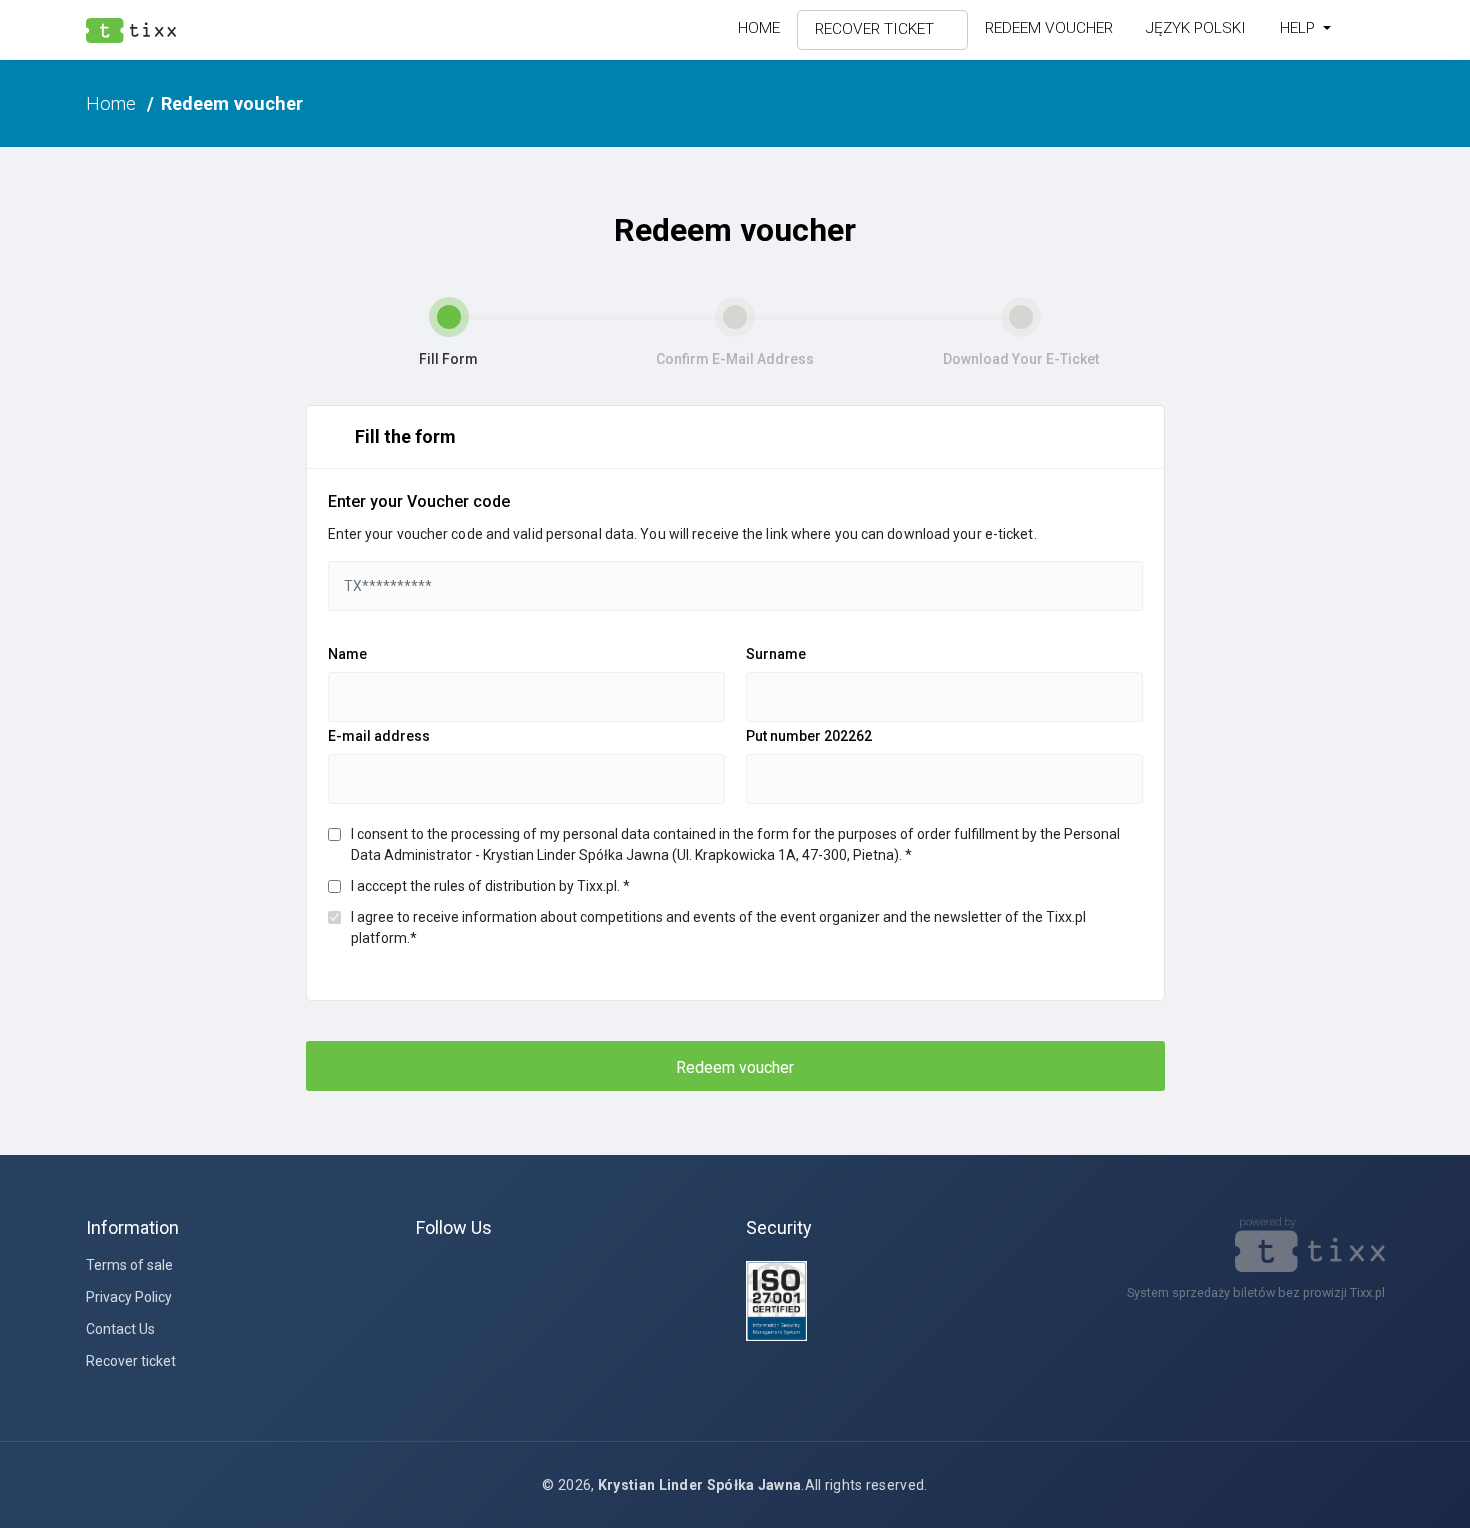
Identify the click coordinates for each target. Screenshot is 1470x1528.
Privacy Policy (129, 1297)
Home (759, 28)
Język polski (1196, 28)
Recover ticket (876, 29)
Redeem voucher (1049, 28)
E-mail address (379, 736)
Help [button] (1299, 28)
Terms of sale (129, 1265)
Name (347, 654)
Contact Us (120, 1329)
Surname (776, 654)
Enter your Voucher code (419, 501)
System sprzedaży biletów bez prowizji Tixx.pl (1256, 1292)
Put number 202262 (809, 736)
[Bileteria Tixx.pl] (1310, 1248)
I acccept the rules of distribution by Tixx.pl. (490, 886)
